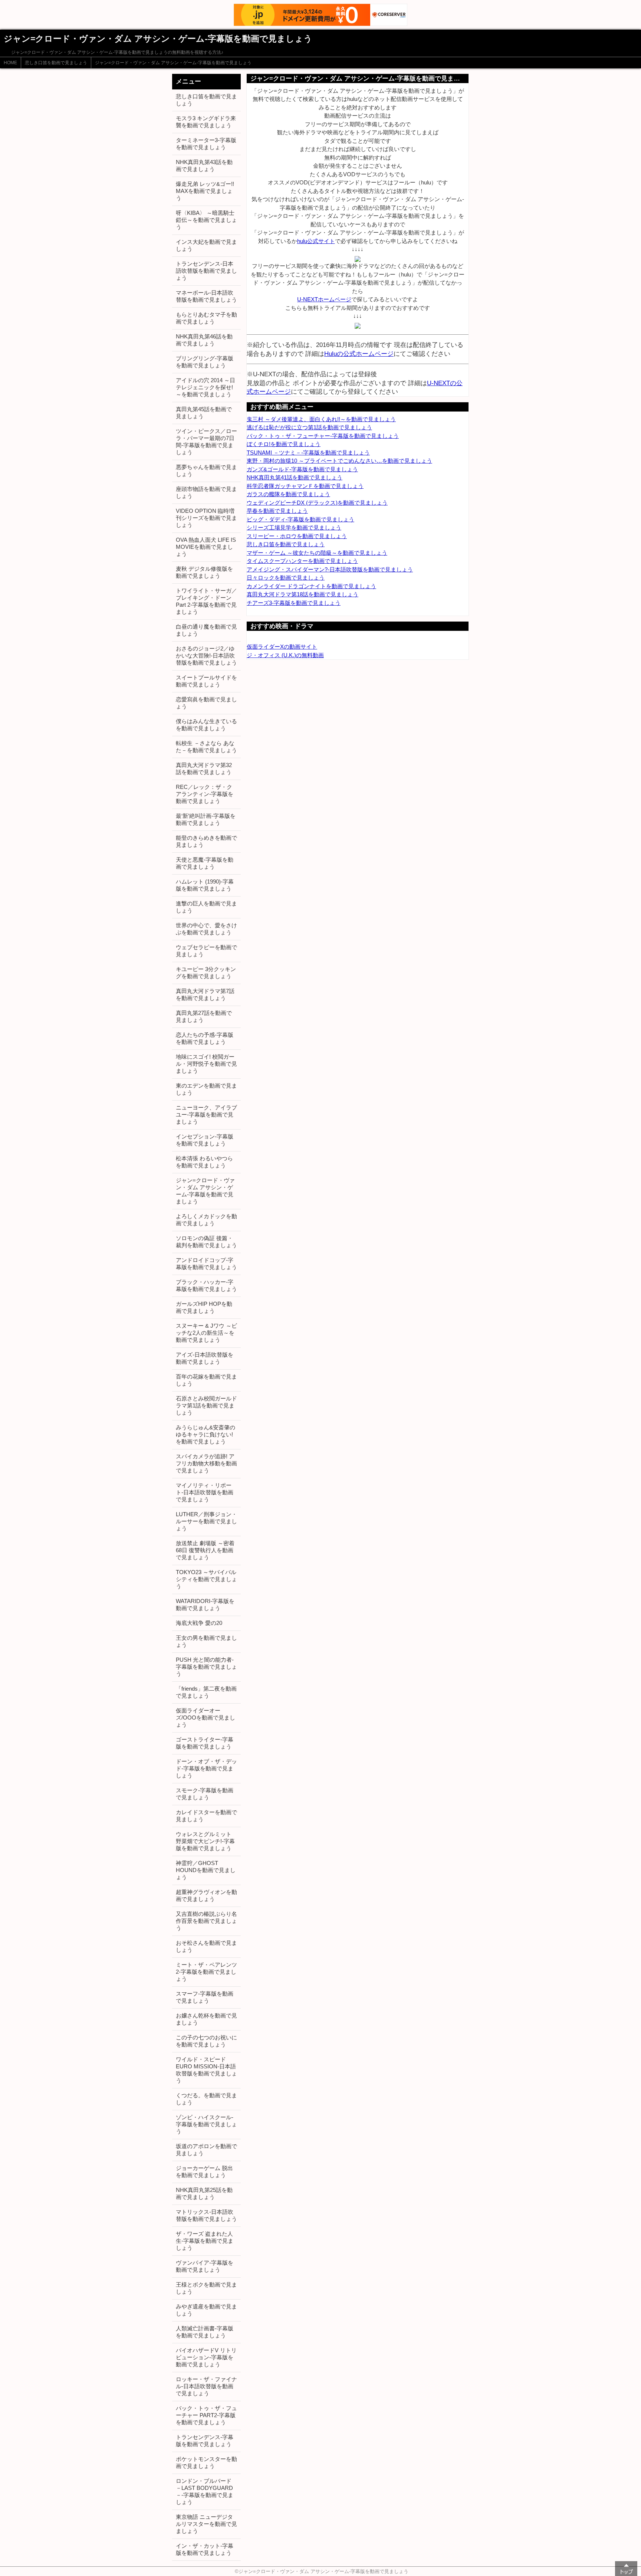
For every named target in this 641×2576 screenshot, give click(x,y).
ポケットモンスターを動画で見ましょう (206, 2462)
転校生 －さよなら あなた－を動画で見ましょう (206, 747)
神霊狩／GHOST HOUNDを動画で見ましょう (206, 1870)
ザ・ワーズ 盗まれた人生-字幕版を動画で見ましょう (205, 2241)
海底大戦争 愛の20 (199, 1623)
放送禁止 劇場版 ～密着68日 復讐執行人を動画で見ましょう (205, 1550)
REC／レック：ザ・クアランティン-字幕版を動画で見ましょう (205, 794)
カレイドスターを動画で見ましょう (206, 1816)
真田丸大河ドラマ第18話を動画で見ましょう (303, 594)
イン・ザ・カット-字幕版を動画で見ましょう (205, 2549)
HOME (10, 63)
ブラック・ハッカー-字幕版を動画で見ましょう (206, 1285)
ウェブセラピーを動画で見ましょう (206, 951)
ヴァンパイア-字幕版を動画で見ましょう (205, 2266)
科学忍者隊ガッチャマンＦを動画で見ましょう (305, 486)
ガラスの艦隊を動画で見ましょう (288, 494)
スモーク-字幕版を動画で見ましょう (205, 1794)
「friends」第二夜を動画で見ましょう (206, 1692)
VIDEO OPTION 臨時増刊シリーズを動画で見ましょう (206, 518)
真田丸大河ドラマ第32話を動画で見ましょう (204, 768)
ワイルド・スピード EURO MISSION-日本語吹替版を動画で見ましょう (206, 2070)
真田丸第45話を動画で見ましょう (204, 413)
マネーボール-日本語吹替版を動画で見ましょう (206, 296)
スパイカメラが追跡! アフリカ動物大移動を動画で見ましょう (206, 1463)
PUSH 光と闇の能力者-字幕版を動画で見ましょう (206, 1667)
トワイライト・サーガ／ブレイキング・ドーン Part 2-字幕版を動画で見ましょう (206, 601)
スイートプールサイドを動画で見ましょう (206, 681)
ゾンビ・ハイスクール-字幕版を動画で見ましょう (206, 2124)
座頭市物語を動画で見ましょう (206, 492)
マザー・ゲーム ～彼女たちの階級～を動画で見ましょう (317, 553)
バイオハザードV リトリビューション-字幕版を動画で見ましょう (206, 2357)
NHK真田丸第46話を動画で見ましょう (204, 340)
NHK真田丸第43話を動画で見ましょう (204, 165)
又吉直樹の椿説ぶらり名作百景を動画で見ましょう (206, 1921)
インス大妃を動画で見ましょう (206, 245)
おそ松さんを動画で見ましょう (206, 1946)
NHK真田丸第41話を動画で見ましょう (295, 477)
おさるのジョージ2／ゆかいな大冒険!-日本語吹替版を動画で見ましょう (206, 656)
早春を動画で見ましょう (277, 511)
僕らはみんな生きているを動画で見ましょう (206, 725)
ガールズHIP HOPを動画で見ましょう (204, 1307)
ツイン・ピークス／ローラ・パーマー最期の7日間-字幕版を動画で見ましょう (206, 442)
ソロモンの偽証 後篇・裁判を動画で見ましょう (206, 1242)
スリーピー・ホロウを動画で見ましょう (297, 536)
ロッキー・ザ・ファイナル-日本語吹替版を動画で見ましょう (206, 2386)
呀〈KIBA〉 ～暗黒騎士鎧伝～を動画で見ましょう (206, 220)
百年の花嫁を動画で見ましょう (206, 1380)
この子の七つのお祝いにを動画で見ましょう (206, 2041)
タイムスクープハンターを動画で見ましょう (302, 561)
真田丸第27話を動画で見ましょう (204, 1016)
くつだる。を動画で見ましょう (206, 2099)
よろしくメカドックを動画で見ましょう (206, 1220)
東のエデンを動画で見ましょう (206, 1089)
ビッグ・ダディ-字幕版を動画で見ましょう (300, 519)
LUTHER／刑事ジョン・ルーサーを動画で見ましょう (206, 1521)
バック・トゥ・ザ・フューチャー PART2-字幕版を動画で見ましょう (206, 2415)
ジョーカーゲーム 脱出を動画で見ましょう (204, 2172)
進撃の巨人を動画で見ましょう (206, 907)
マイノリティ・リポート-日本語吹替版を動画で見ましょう (205, 1492)
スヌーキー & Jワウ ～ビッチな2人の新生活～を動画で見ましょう (206, 1333)
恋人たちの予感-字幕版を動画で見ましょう (205, 1038)
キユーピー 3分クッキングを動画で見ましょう (206, 973)
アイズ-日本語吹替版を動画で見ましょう (205, 1358)
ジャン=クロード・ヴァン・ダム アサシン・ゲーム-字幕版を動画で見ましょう (173, 63)
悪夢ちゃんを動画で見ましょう (206, 471)
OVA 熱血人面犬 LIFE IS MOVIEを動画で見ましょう (206, 547)
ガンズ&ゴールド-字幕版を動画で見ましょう (302, 469)
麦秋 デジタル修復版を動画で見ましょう (204, 572)
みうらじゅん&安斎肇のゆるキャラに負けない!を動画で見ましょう (206, 1434)
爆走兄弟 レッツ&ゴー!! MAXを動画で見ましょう (205, 191)
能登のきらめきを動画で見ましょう (206, 841)
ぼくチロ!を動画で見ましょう (284, 444)
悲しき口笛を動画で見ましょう (56, 63)
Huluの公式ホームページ (359, 354)
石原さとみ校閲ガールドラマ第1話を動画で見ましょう (206, 1405)
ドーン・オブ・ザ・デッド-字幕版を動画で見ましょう (206, 1768)
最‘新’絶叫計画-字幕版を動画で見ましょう (206, 819)
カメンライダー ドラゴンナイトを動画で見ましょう (311, 586)
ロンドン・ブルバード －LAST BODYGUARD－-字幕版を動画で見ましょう (205, 2491)
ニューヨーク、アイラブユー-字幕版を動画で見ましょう (206, 1115)
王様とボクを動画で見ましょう (206, 2288)
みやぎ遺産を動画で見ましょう (206, 2310)
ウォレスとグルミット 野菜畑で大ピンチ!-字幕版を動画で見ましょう (205, 1841)
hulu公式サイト (316, 241)
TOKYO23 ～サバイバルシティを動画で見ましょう (206, 1579)
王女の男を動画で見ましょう (206, 1641)
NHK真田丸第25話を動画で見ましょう (204, 2193)
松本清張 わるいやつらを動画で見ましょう (204, 1162)
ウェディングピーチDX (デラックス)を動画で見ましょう (317, 503)
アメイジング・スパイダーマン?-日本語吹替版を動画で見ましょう (330, 569)
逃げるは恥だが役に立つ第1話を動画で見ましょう (309, 427)
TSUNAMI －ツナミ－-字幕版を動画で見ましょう (308, 453)
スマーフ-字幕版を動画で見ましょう (205, 1997)
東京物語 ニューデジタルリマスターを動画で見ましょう (206, 2524)
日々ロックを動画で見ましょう (286, 578)
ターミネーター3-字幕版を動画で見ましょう (206, 144)
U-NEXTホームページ (324, 299)
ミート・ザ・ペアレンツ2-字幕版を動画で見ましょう (206, 1972)
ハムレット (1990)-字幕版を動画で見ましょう (205, 885)
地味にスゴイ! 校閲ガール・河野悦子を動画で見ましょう (206, 1064)
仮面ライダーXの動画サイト (282, 647)
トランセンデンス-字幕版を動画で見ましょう (205, 2441)
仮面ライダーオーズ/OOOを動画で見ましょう (206, 1718)
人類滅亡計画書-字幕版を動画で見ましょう (205, 2332)
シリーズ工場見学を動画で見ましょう (294, 527)
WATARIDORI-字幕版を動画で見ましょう (205, 1605)
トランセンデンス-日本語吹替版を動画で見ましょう (206, 271)
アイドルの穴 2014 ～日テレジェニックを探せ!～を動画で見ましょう (206, 387)
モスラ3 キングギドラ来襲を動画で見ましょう (206, 122)
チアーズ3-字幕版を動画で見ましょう (294, 603)
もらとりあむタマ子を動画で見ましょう (206, 318)
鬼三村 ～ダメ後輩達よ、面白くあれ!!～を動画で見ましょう (321, 419)
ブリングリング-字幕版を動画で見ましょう (205, 362)
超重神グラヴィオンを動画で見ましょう (206, 1895)
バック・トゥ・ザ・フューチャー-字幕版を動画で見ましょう (323, 436)
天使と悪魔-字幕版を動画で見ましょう (205, 863)
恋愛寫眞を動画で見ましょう (206, 703)
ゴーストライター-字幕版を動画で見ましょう (205, 1743)
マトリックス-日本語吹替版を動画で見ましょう (206, 2215)
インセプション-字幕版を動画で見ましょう (205, 1140)
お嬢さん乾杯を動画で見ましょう (206, 2019)
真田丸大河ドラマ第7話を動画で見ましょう (205, 994)
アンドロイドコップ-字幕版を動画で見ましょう (206, 1264)
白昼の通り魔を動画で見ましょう (206, 630)
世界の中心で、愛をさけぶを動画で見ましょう (206, 929)
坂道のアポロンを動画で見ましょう (206, 2150)
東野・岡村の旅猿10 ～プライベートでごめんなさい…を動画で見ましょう (339, 461)
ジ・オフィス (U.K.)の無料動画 (285, 655)
